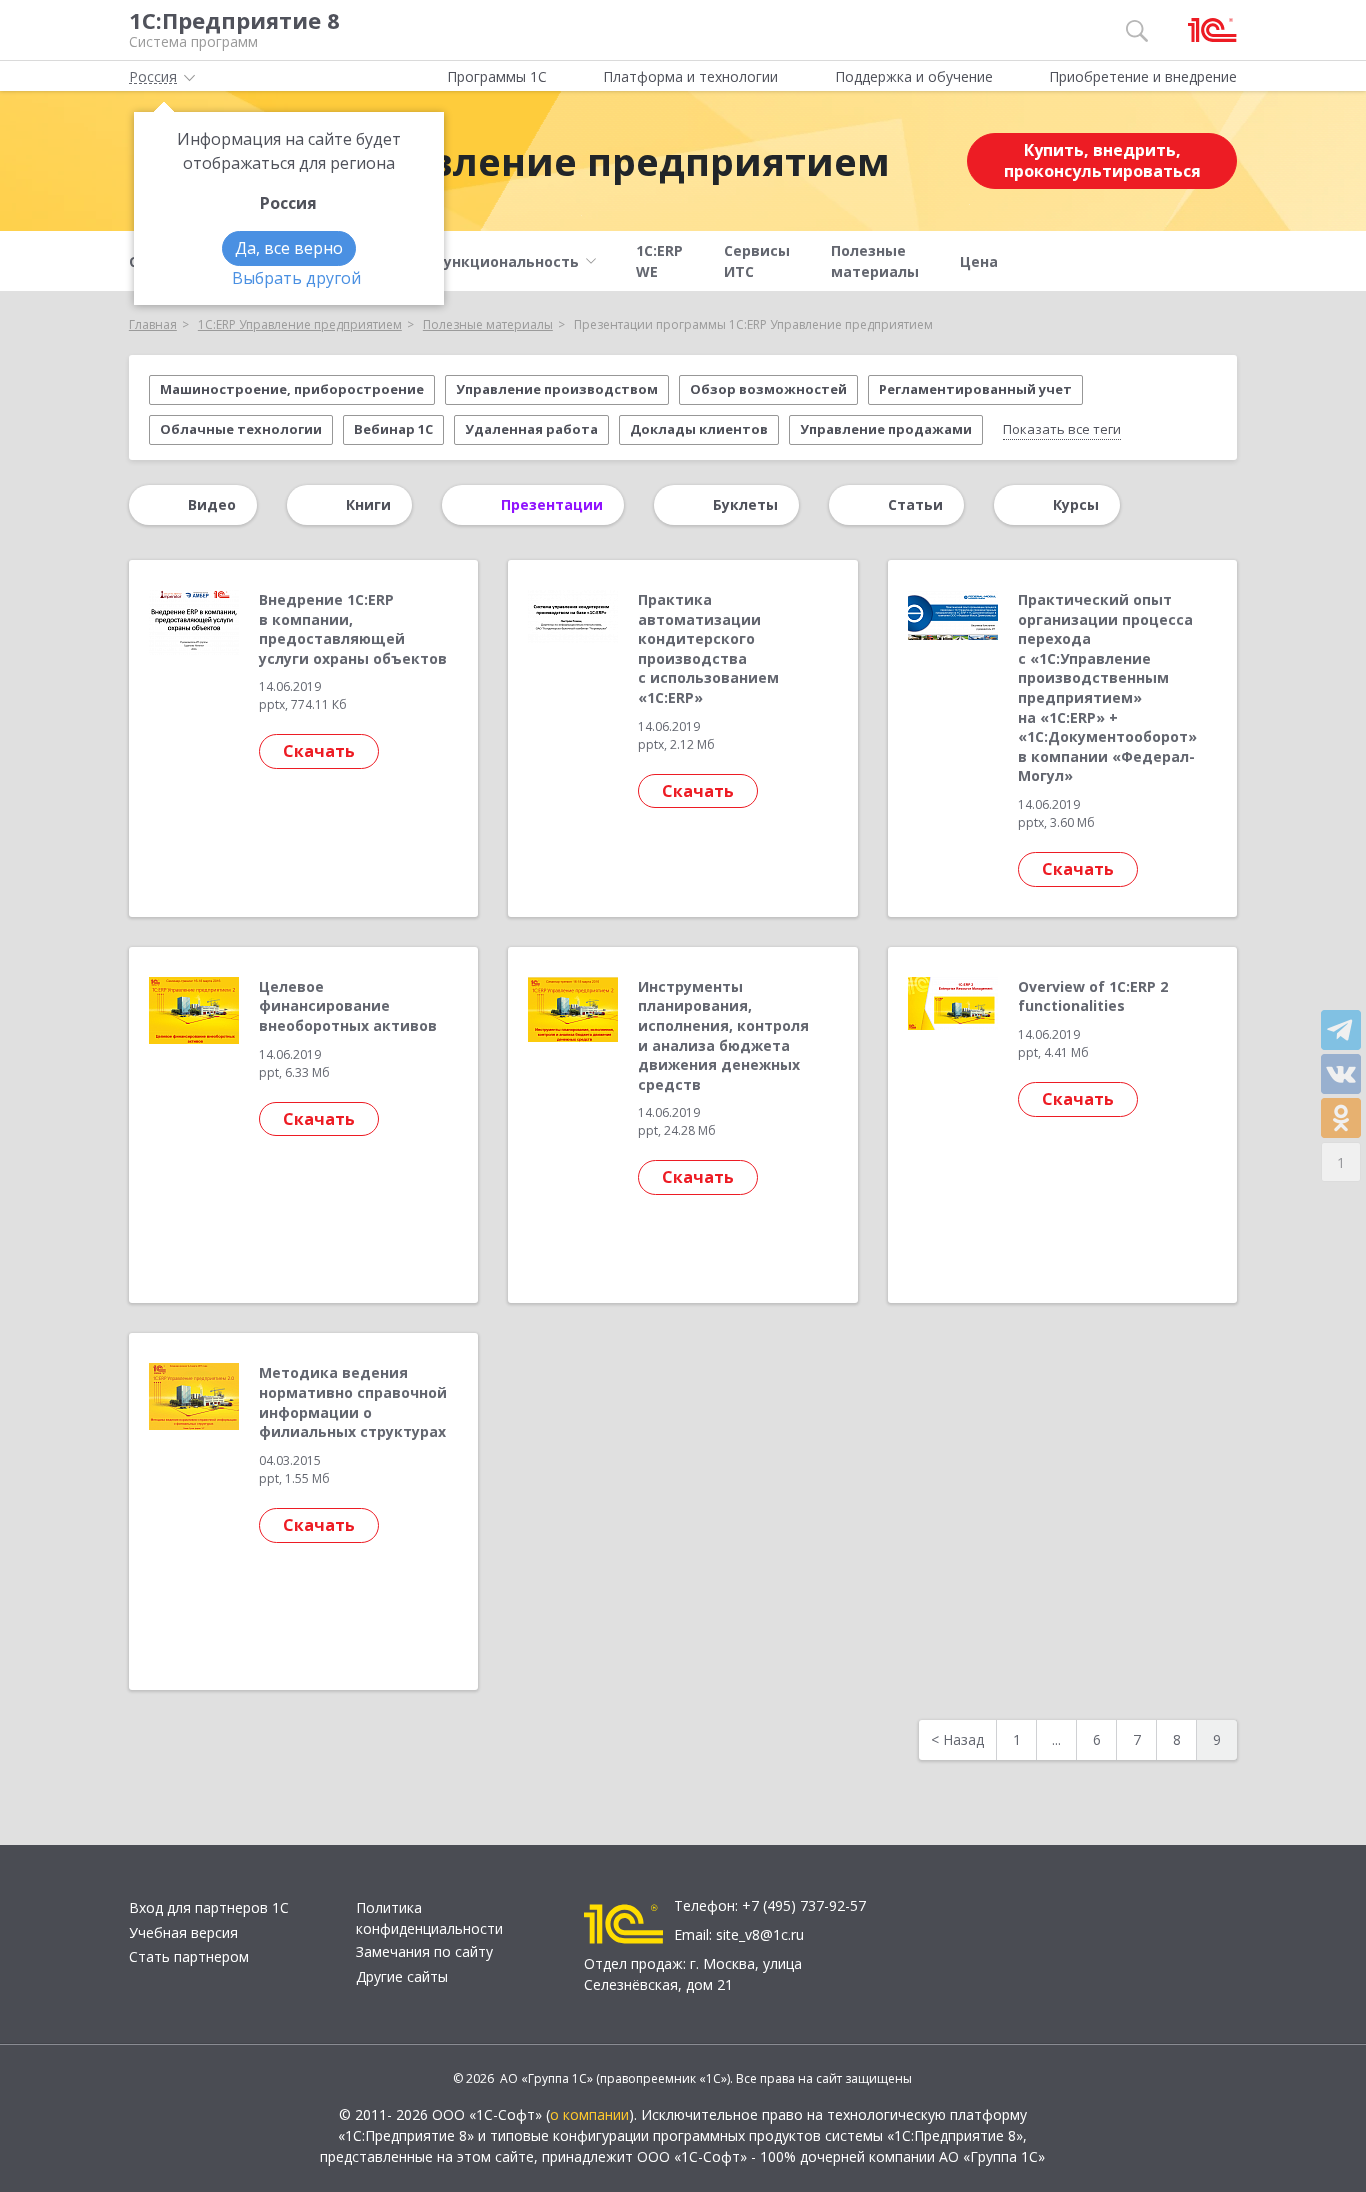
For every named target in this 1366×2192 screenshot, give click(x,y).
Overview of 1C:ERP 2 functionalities (1093, 996)
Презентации (552, 504)
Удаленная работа (531, 429)
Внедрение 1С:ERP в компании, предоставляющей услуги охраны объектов (353, 629)
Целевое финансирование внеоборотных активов (348, 1006)
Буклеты (745, 504)
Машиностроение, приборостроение (292, 389)
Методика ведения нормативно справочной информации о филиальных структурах (353, 1402)
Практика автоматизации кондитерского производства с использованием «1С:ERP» (708, 648)
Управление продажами (886, 429)
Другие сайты (402, 1976)
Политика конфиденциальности (429, 1918)
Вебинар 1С (393, 429)
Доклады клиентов (699, 429)
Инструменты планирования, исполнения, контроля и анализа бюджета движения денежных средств (723, 1035)
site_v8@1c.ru (760, 1934)
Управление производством (557, 389)
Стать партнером (189, 1956)
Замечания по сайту (424, 1951)
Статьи (915, 504)
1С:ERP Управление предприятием (542, 161)
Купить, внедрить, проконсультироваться (1102, 160)
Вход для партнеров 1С (209, 1907)
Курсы (1076, 504)
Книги (368, 504)
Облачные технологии (241, 429)
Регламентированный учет (975, 389)
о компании (589, 2114)
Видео (212, 504)
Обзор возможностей (768, 389)
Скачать (319, 751)
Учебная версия (183, 1932)
